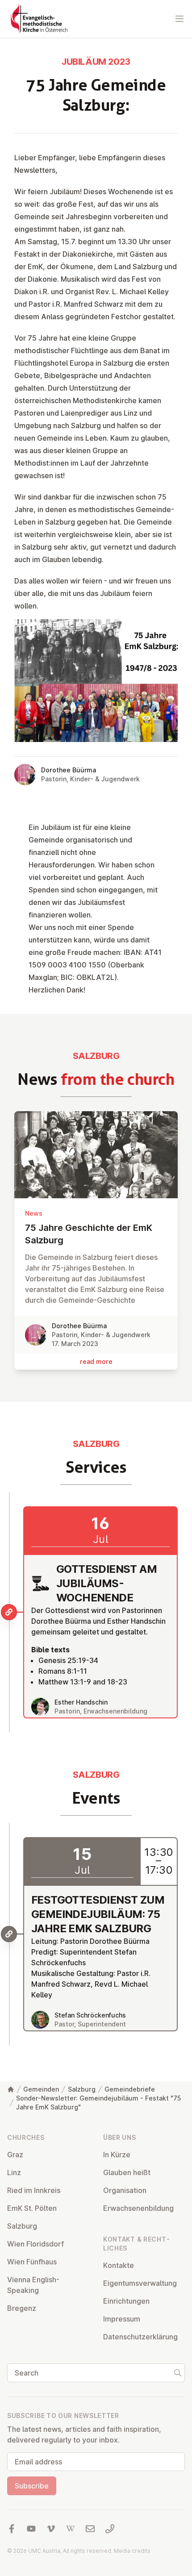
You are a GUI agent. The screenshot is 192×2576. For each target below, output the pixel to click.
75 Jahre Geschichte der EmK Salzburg (89, 1234)
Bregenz (22, 2308)
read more (96, 1361)
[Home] (11, 2089)
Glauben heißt (127, 2172)
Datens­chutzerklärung (140, 2337)
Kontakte (119, 2265)
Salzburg (82, 2089)
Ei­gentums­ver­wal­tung (140, 2283)
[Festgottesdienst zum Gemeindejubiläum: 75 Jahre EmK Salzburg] (9, 1934)
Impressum (122, 2319)
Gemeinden (41, 2089)
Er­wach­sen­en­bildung (138, 2208)
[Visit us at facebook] (12, 2529)
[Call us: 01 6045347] (110, 2529)
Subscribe (32, 2486)
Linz (14, 2172)
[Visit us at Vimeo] (51, 2529)
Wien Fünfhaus (32, 2262)
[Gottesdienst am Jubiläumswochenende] (9, 1612)
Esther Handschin (81, 1702)
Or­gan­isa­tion (125, 2190)
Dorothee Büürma (69, 770)
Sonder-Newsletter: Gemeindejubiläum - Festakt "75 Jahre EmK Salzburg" (98, 2103)
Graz (15, 2155)
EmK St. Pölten (32, 2208)
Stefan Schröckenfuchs (90, 2015)
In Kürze (117, 2155)
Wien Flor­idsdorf (35, 2244)
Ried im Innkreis (34, 2190)
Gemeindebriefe (130, 2089)
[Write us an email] (90, 2529)
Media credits (132, 2551)
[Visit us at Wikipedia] (71, 2529)
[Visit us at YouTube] (31, 2529)
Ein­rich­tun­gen (126, 2301)
